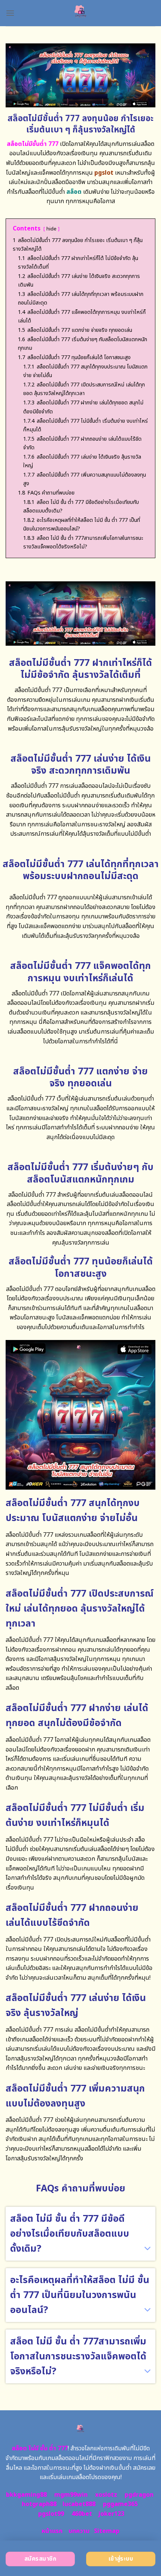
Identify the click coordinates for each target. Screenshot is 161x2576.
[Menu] (10, 13)
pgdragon (139, 2495)
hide (51, 229)
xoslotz (106, 2495)
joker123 (111, 2514)
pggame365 (120, 2504)
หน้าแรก (52, 2531)
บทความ (79, 2531)
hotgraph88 (39, 2504)
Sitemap (107, 2531)
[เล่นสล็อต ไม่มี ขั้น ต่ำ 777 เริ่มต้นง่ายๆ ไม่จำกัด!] (81, 13)
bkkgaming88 (26, 2495)
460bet (82, 2514)
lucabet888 (79, 2504)
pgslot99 (51, 2514)
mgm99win (71, 2495)
